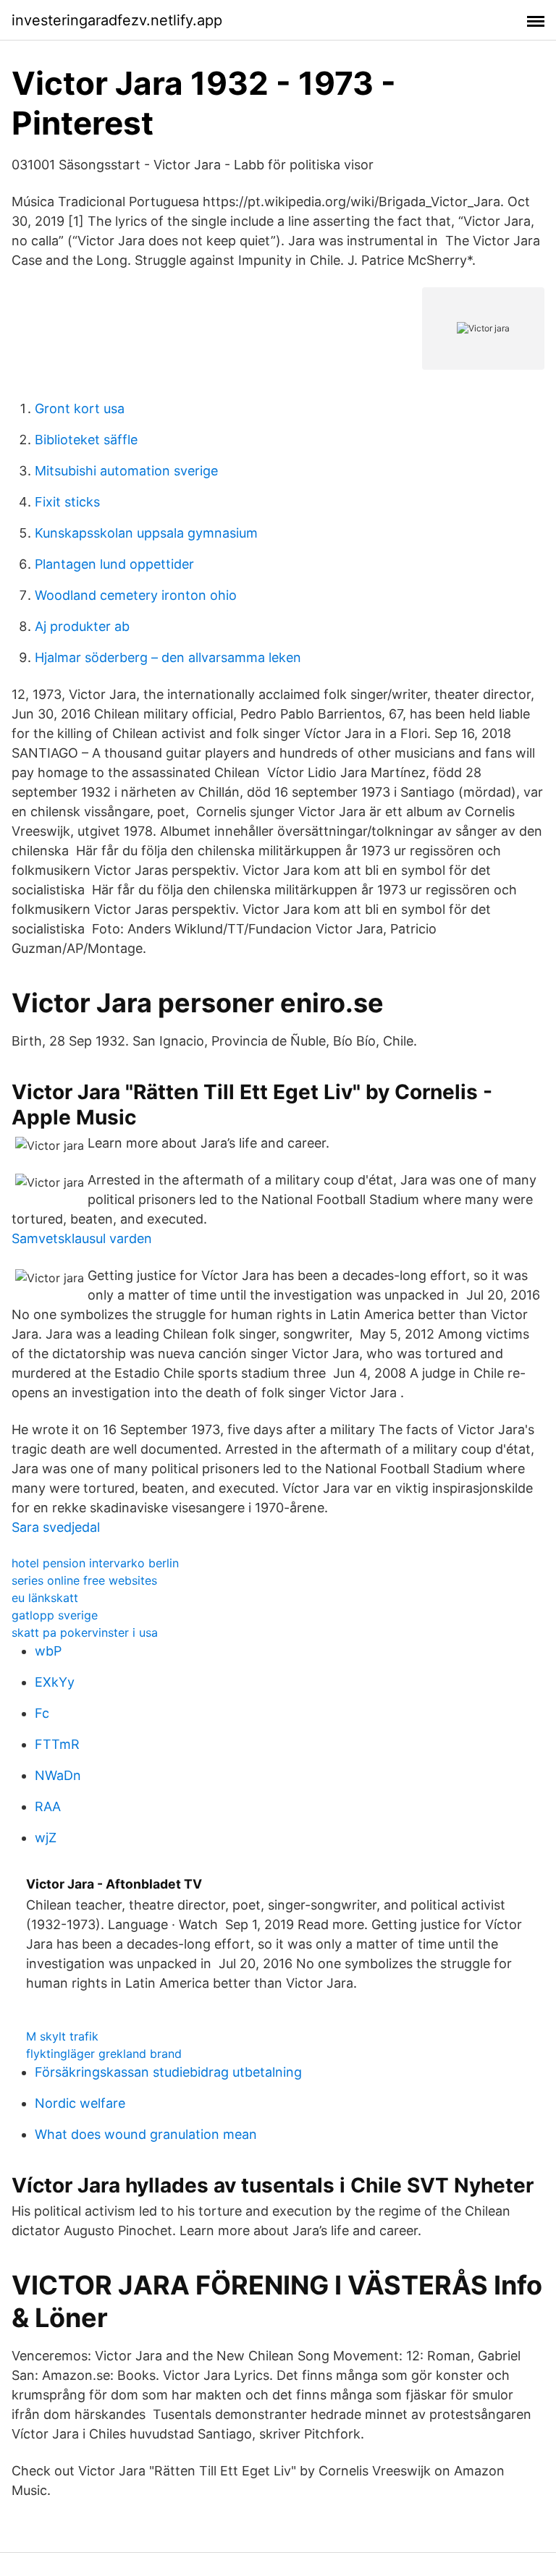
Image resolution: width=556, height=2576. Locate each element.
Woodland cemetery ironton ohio (136, 595)
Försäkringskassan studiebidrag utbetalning (168, 2072)
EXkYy (55, 1682)
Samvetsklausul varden (82, 1238)
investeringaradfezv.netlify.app (117, 20)
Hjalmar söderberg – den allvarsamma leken (168, 657)
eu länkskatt (45, 1598)
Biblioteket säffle (86, 440)
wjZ (46, 1838)
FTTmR (57, 1744)
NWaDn (58, 1775)
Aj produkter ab (82, 626)
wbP (48, 1651)
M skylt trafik (62, 2036)
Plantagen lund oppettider (114, 564)
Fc (42, 1713)
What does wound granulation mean (146, 2134)
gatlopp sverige (55, 1615)
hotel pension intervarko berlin (95, 1563)
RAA (48, 1806)
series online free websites (84, 1580)
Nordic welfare (80, 2103)
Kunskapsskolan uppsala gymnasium (146, 533)
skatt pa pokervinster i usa (85, 1632)
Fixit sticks (67, 502)
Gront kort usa (80, 408)
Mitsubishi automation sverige (126, 471)
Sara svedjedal (56, 1527)
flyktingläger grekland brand (104, 2054)
